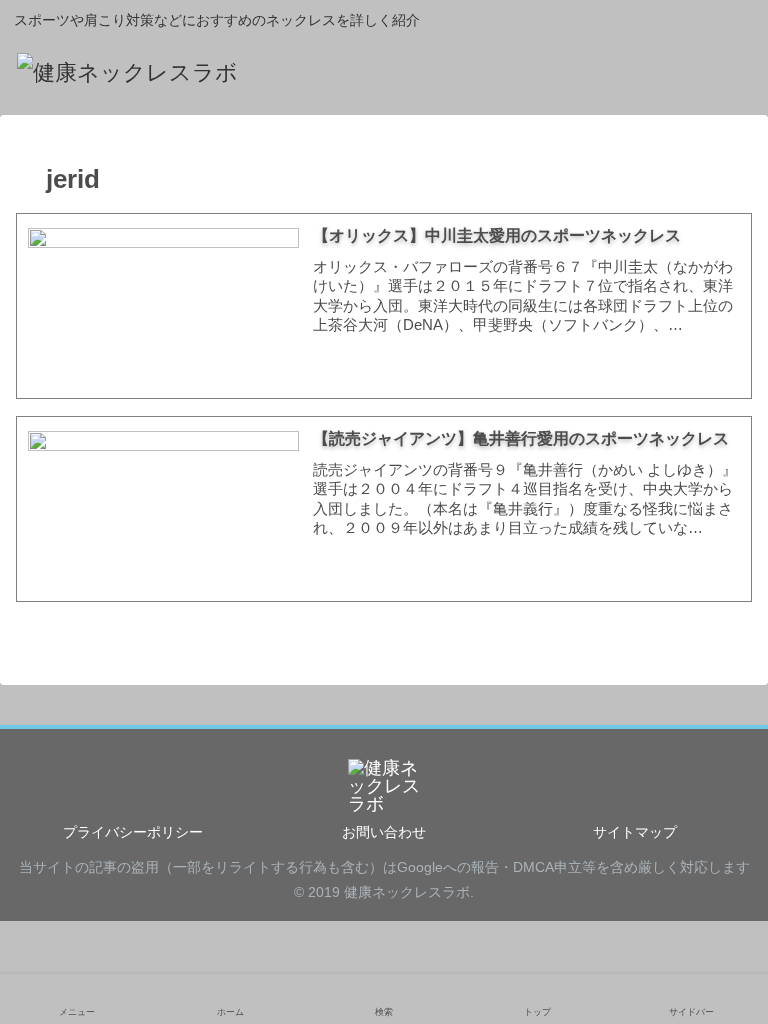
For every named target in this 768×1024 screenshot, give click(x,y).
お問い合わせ (384, 832)
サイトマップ (635, 832)
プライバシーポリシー (133, 832)
